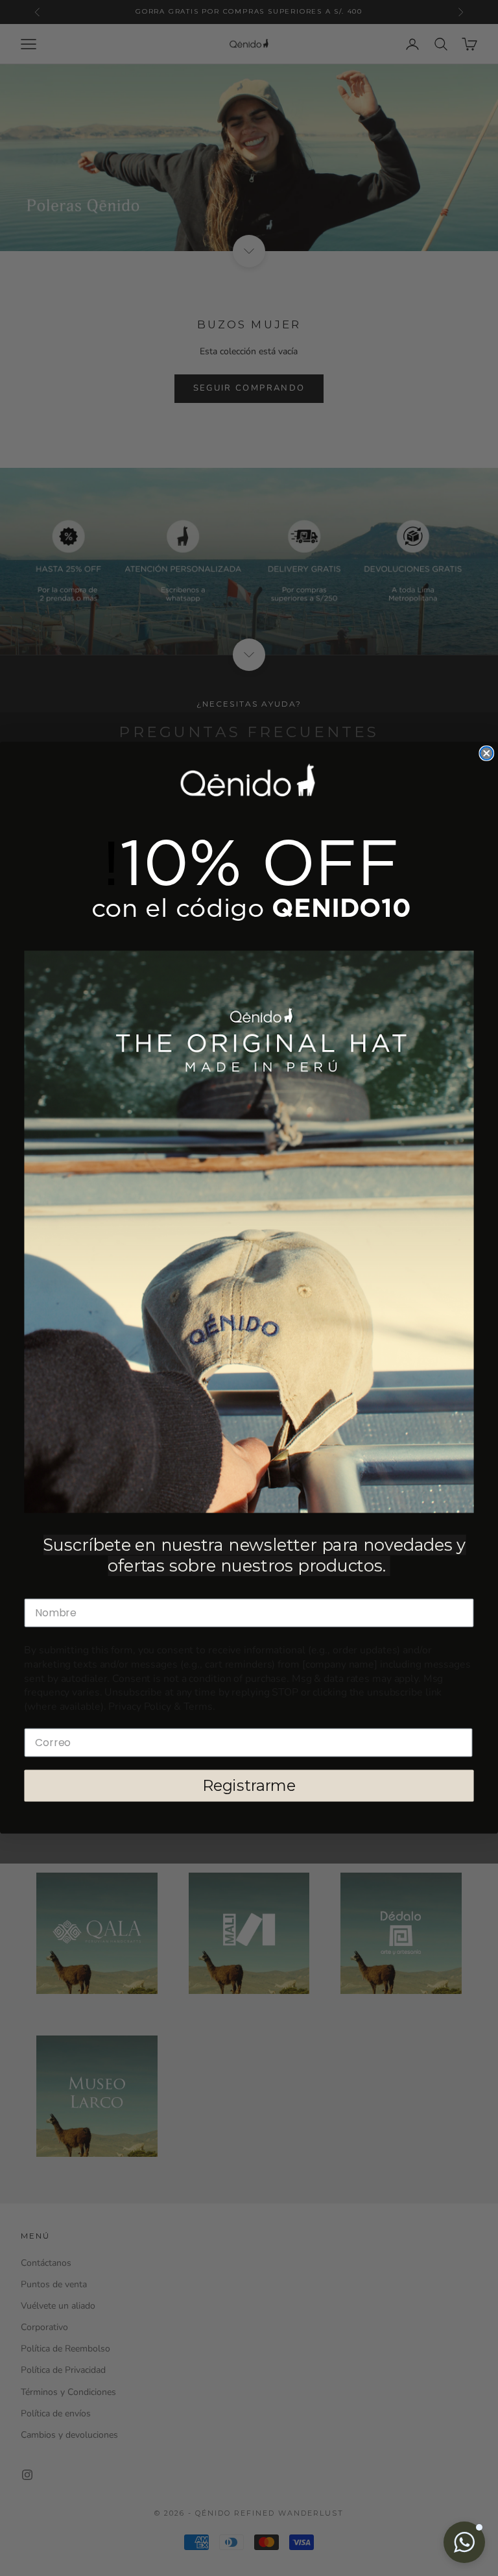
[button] (464, 2542)
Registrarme (249, 1786)
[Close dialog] (486, 754)
